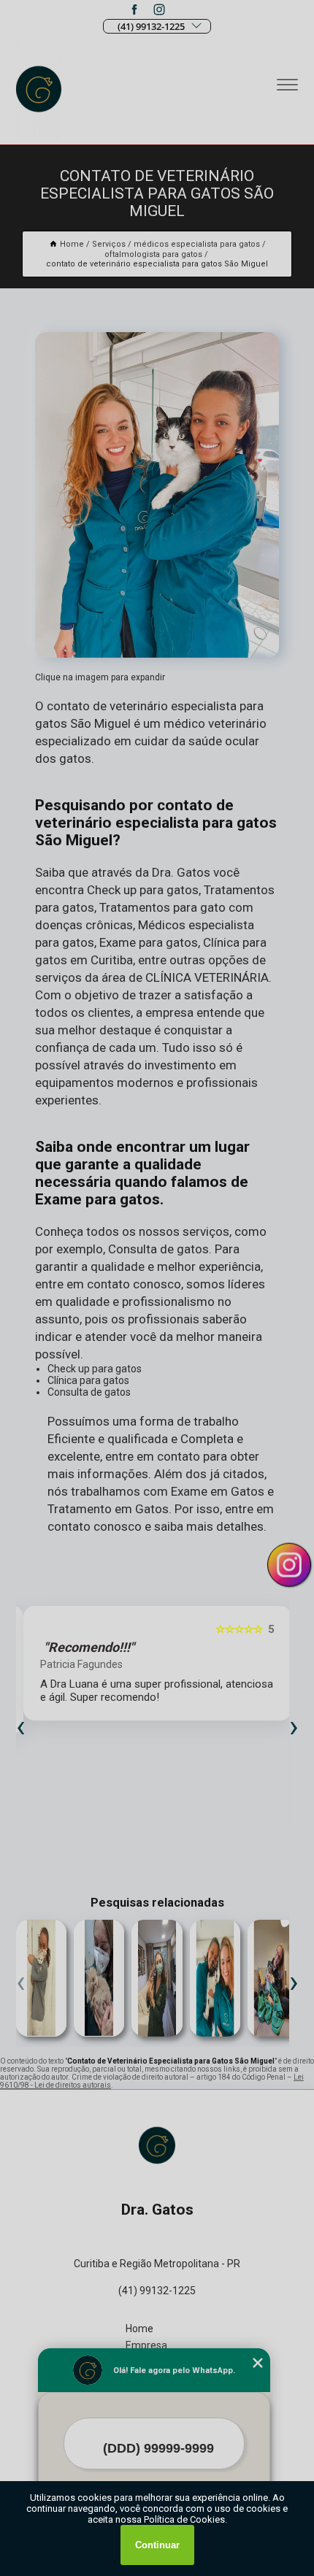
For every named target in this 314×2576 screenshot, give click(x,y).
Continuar (157, 2545)
